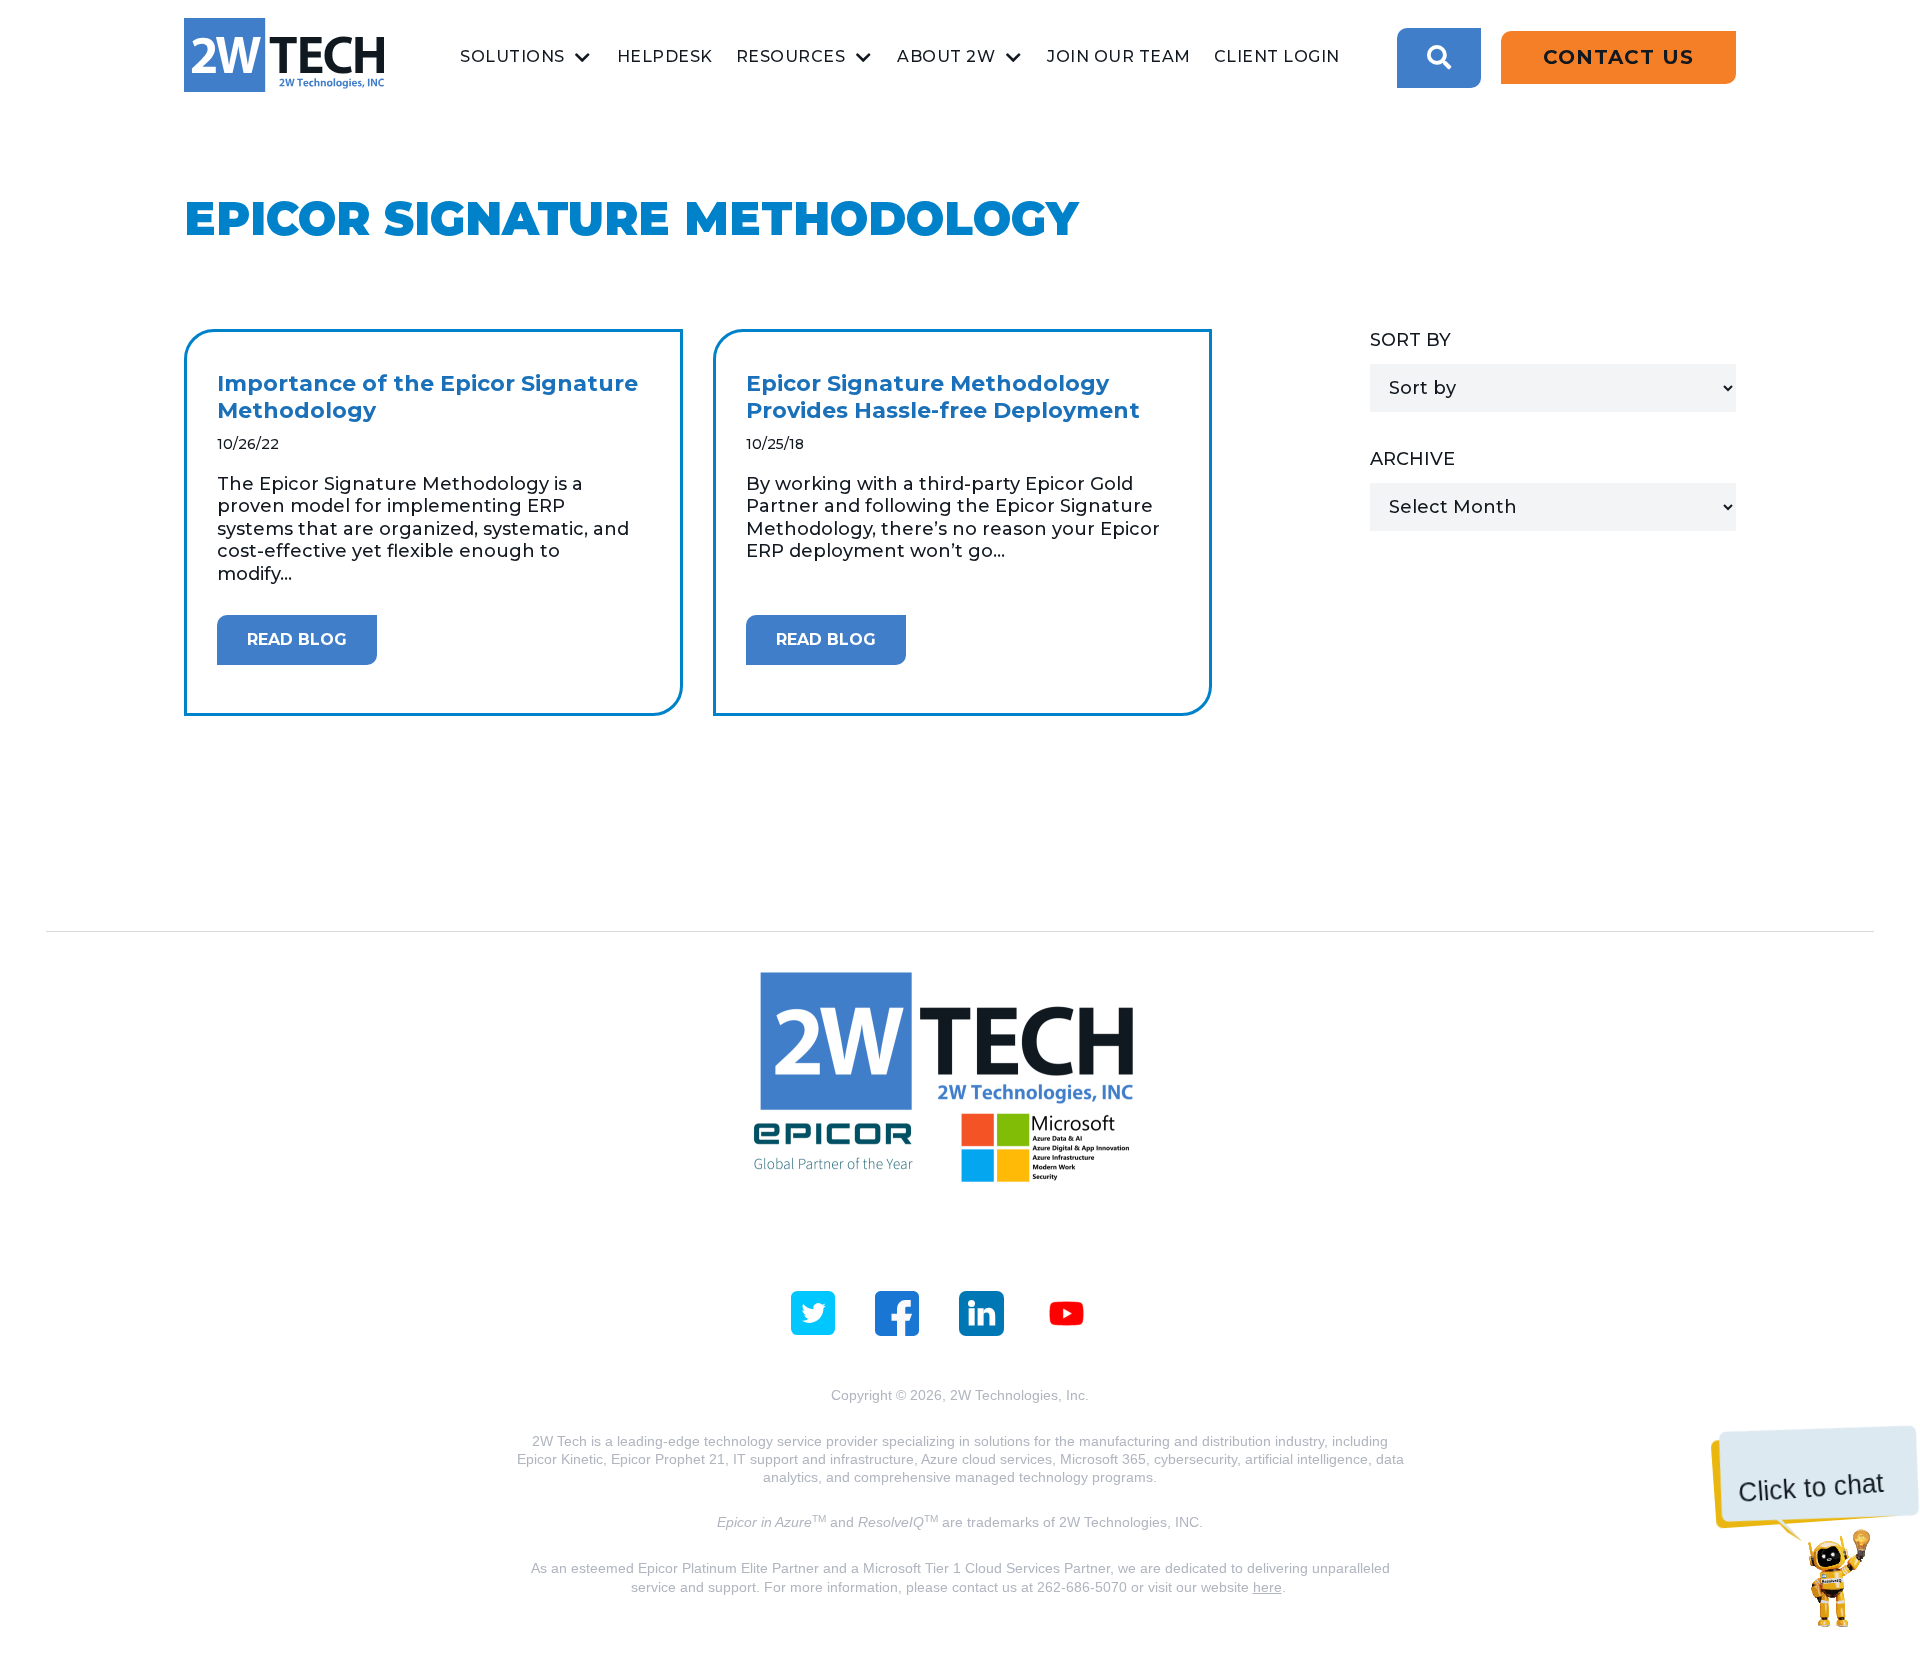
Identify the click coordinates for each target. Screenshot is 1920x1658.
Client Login (1277, 56)
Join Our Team (1119, 56)
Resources (791, 56)
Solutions (512, 56)
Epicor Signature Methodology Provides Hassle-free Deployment (943, 397)
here (1267, 1587)
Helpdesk (665, 56)
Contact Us (1618, 57)
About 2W (946, 56)
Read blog (297, 639)
